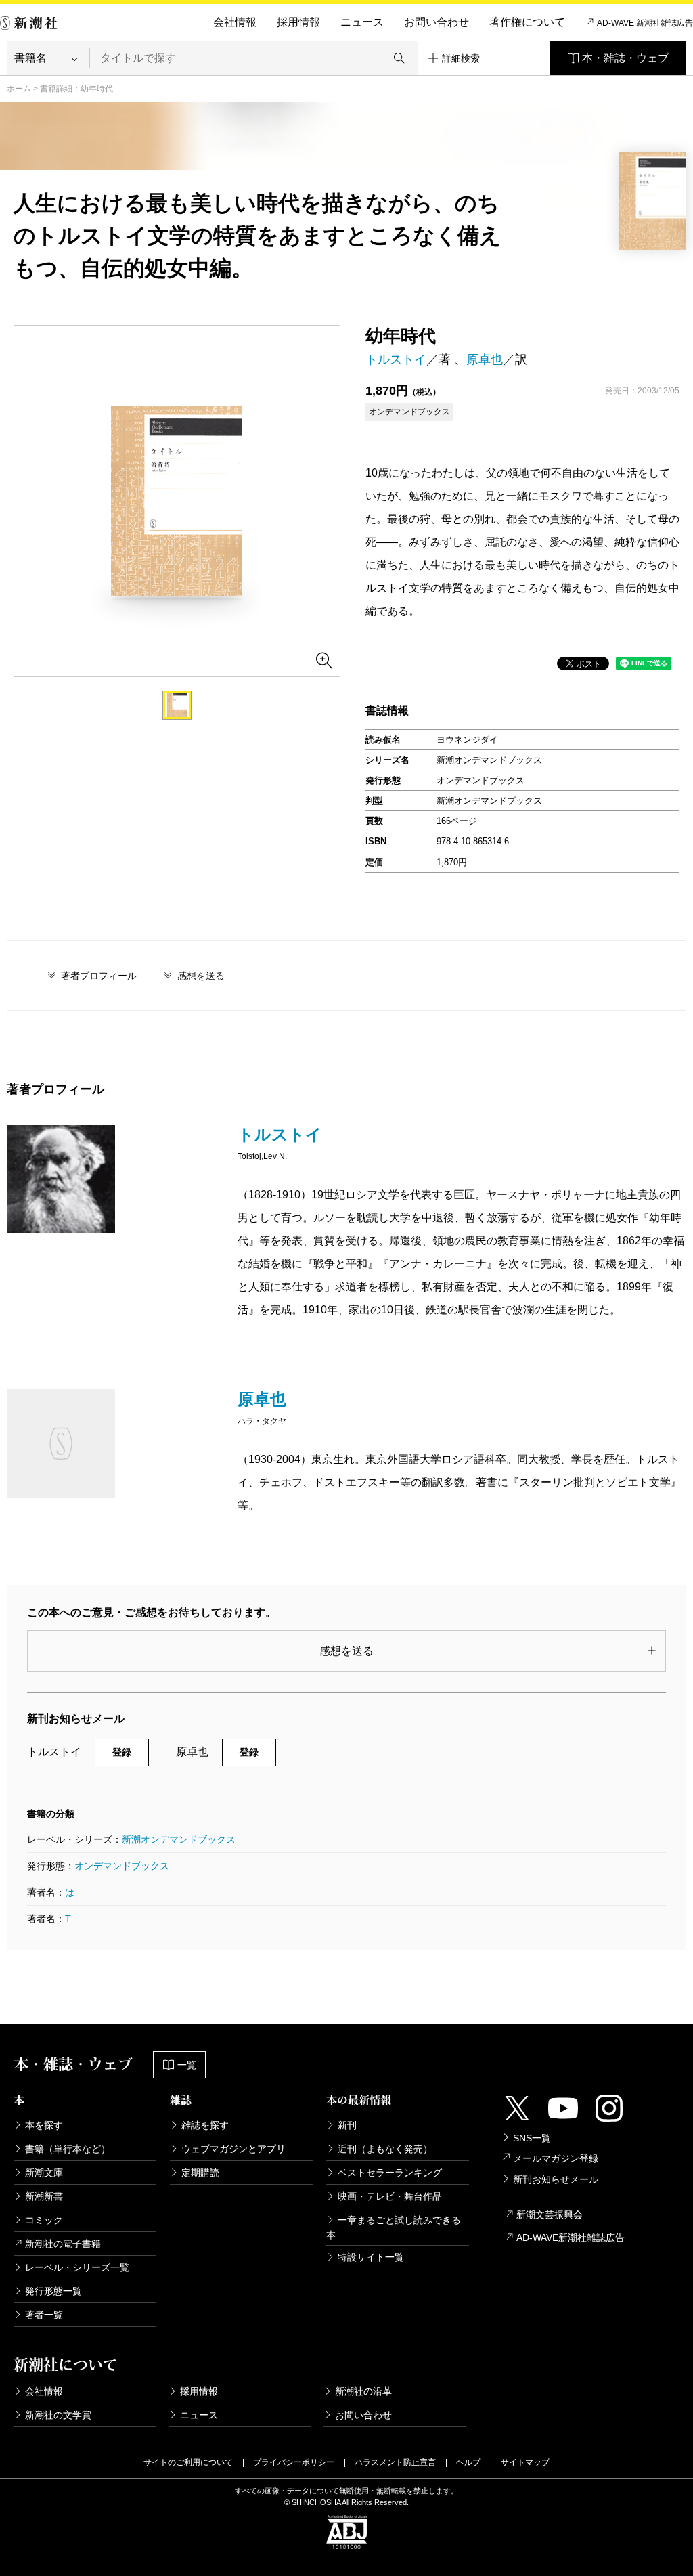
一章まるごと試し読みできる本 (394, 2227)
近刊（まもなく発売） (385, 2149)
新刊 (347, 2125)
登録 (122, 1752)
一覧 (187, 2065)
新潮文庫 (44, 2173)
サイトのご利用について (188, 2462)
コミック (44, 2220)
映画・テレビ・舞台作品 (390, 2196)
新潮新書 (44, 2196)
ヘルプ (468, 2462)
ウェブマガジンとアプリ (233, 2149)
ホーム (19, 89)
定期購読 (200, 2173)
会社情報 (235, 22)
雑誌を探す (205, 2125)
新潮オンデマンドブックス (179, 1839)
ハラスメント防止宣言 (395, 2462)
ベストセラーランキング (390, 2173)
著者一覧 (44, 2315)
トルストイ (396, 359)
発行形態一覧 (53, 2291)
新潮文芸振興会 (550, 2214)
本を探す (44, 2125)
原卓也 (485, 359)
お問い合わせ (437, 22)
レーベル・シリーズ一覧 (77, 2267)
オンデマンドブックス (122, 1866)
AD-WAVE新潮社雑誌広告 (571, 2237)
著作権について (527, 22)
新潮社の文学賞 (58, 2415)
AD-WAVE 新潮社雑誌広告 (645, 23)
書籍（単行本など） (68, 2149)
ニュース (362, 22)
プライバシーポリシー (294, 2462)
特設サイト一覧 (371, 2257)
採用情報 (298, 22)
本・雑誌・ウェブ (625, 58)
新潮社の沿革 (363, 2391)
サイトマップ (525, 2462)
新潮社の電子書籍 (63, 2244)
